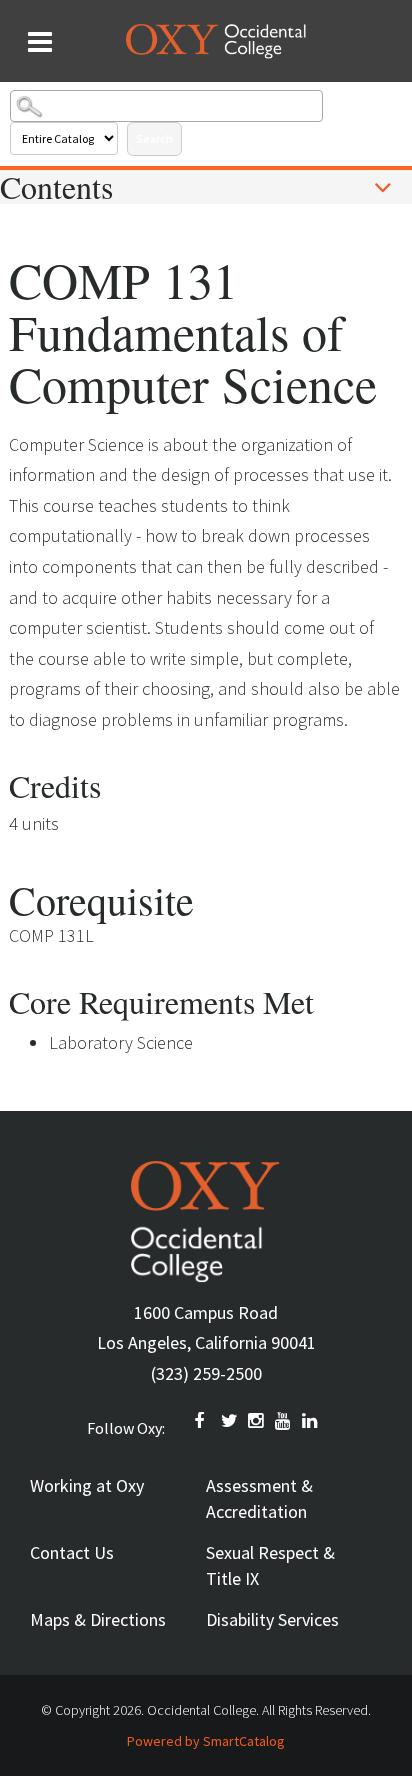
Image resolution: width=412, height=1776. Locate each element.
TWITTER (230, 1421)
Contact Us (72, 1552)
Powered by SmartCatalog (206, 1741)
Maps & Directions (98, 1619)
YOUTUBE (284, 1421)
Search (154, 138)
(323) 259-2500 (206, 1373)
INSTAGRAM (257, 1421)
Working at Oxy (87, 1485)
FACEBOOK (203, 1421)
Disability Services (272, 1619)
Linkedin (311, 1421)
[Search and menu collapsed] (40, 42)
